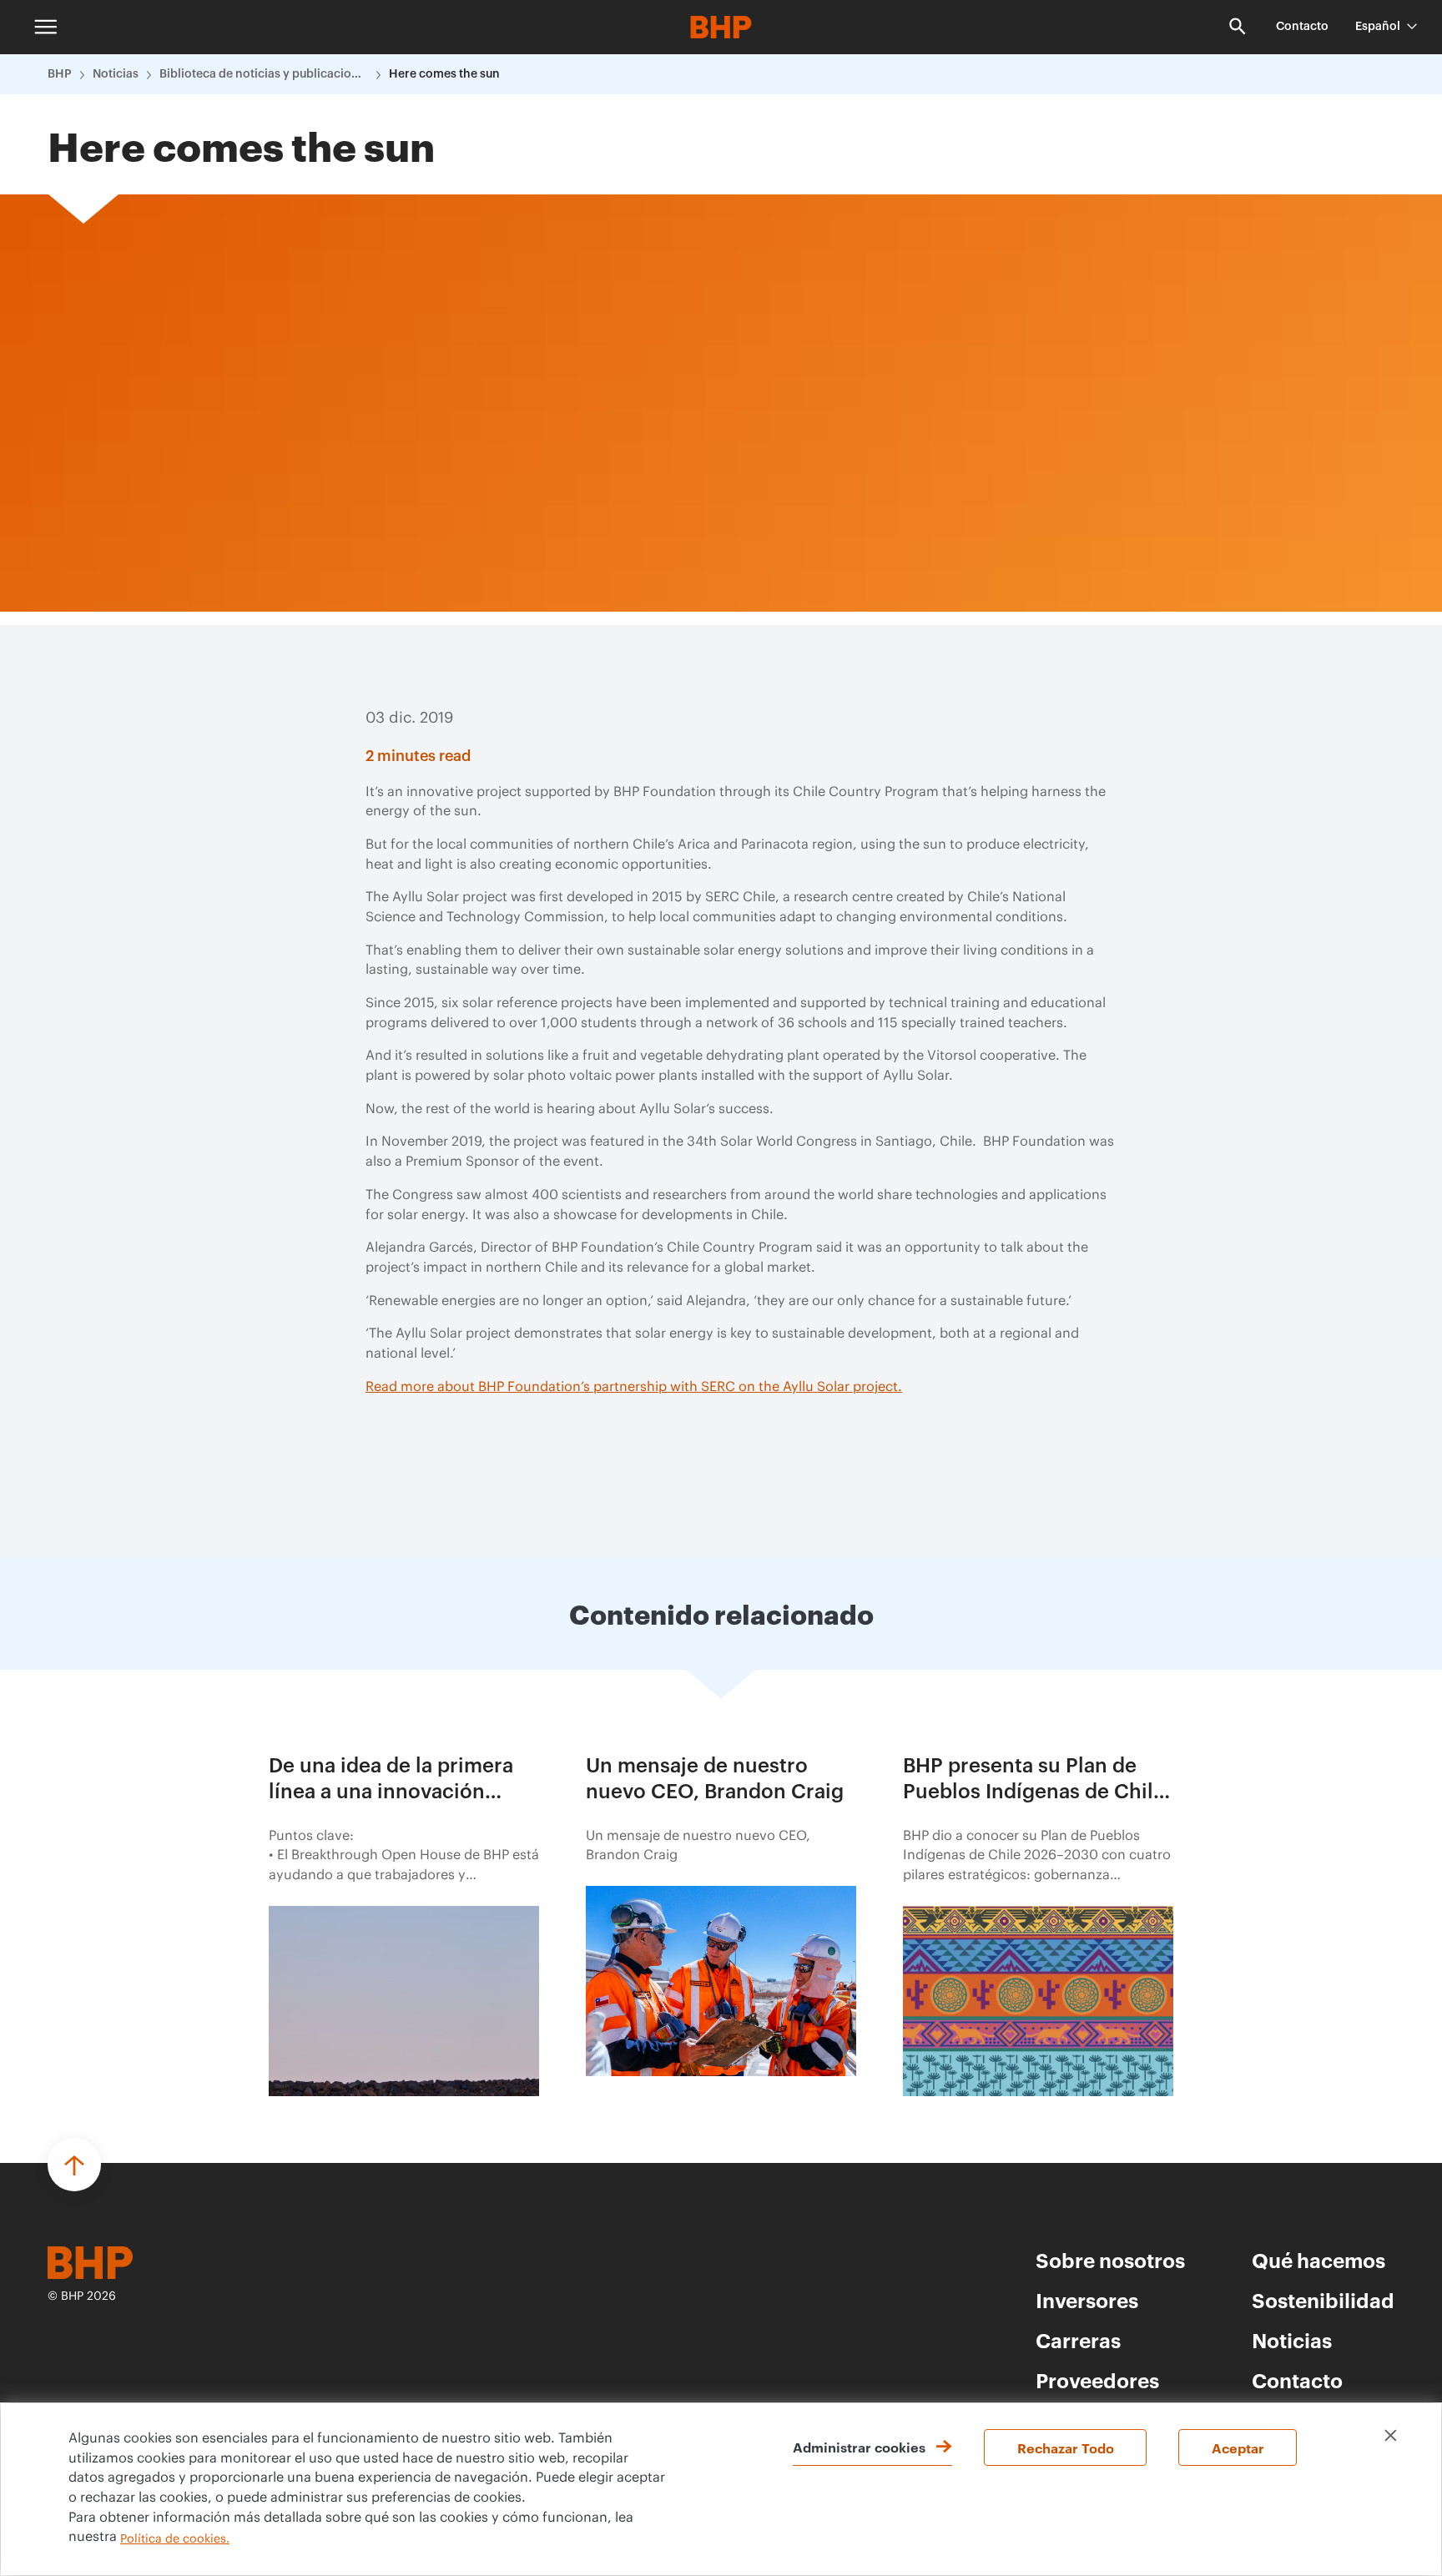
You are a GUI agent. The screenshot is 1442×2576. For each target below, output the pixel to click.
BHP (60, 74)
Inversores (1087, 2300)
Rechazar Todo (1066, 2447)
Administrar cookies (859, 2447)
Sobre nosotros (1110, 2260)
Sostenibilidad (1323, 2300)
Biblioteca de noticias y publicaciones (264, 74)
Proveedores (1097, 2380)
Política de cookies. (175, 2539)
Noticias (116, 74)
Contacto (1302, 27)
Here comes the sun (444, 74)
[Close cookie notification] (1391, 2435)
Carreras (1078, 2340)
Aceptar (1238, 2447)
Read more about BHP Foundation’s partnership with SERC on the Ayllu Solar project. (634, 1387)
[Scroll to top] (74, 2165)
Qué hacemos (1318, 2260)
